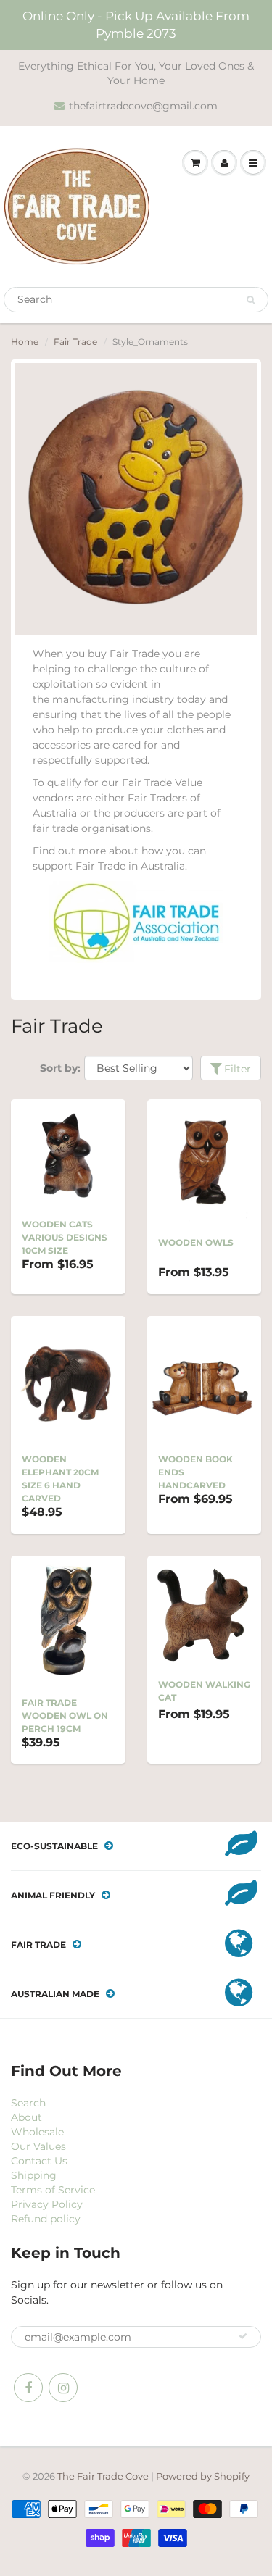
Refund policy (46, 2219)
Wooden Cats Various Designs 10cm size (65, 1237)
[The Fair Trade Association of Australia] (136, 922)
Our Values (38, 2146)
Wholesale (37, 2132)
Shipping (34, 2175)
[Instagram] (63, 2388)
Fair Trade (75, 342)
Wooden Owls (196, 1242)
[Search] (251, 300)
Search (28, 2103)
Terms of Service (53, 2190)
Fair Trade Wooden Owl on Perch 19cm (65, 1716)
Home (25, 342)
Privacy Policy (47, 2204)
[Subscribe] (243, 2336)
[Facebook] (28, 2388)
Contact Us (39, 2161)
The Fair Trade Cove (103, 2476)
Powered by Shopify (203, 2476)
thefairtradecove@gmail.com (143, 106)
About (26, 2117)
